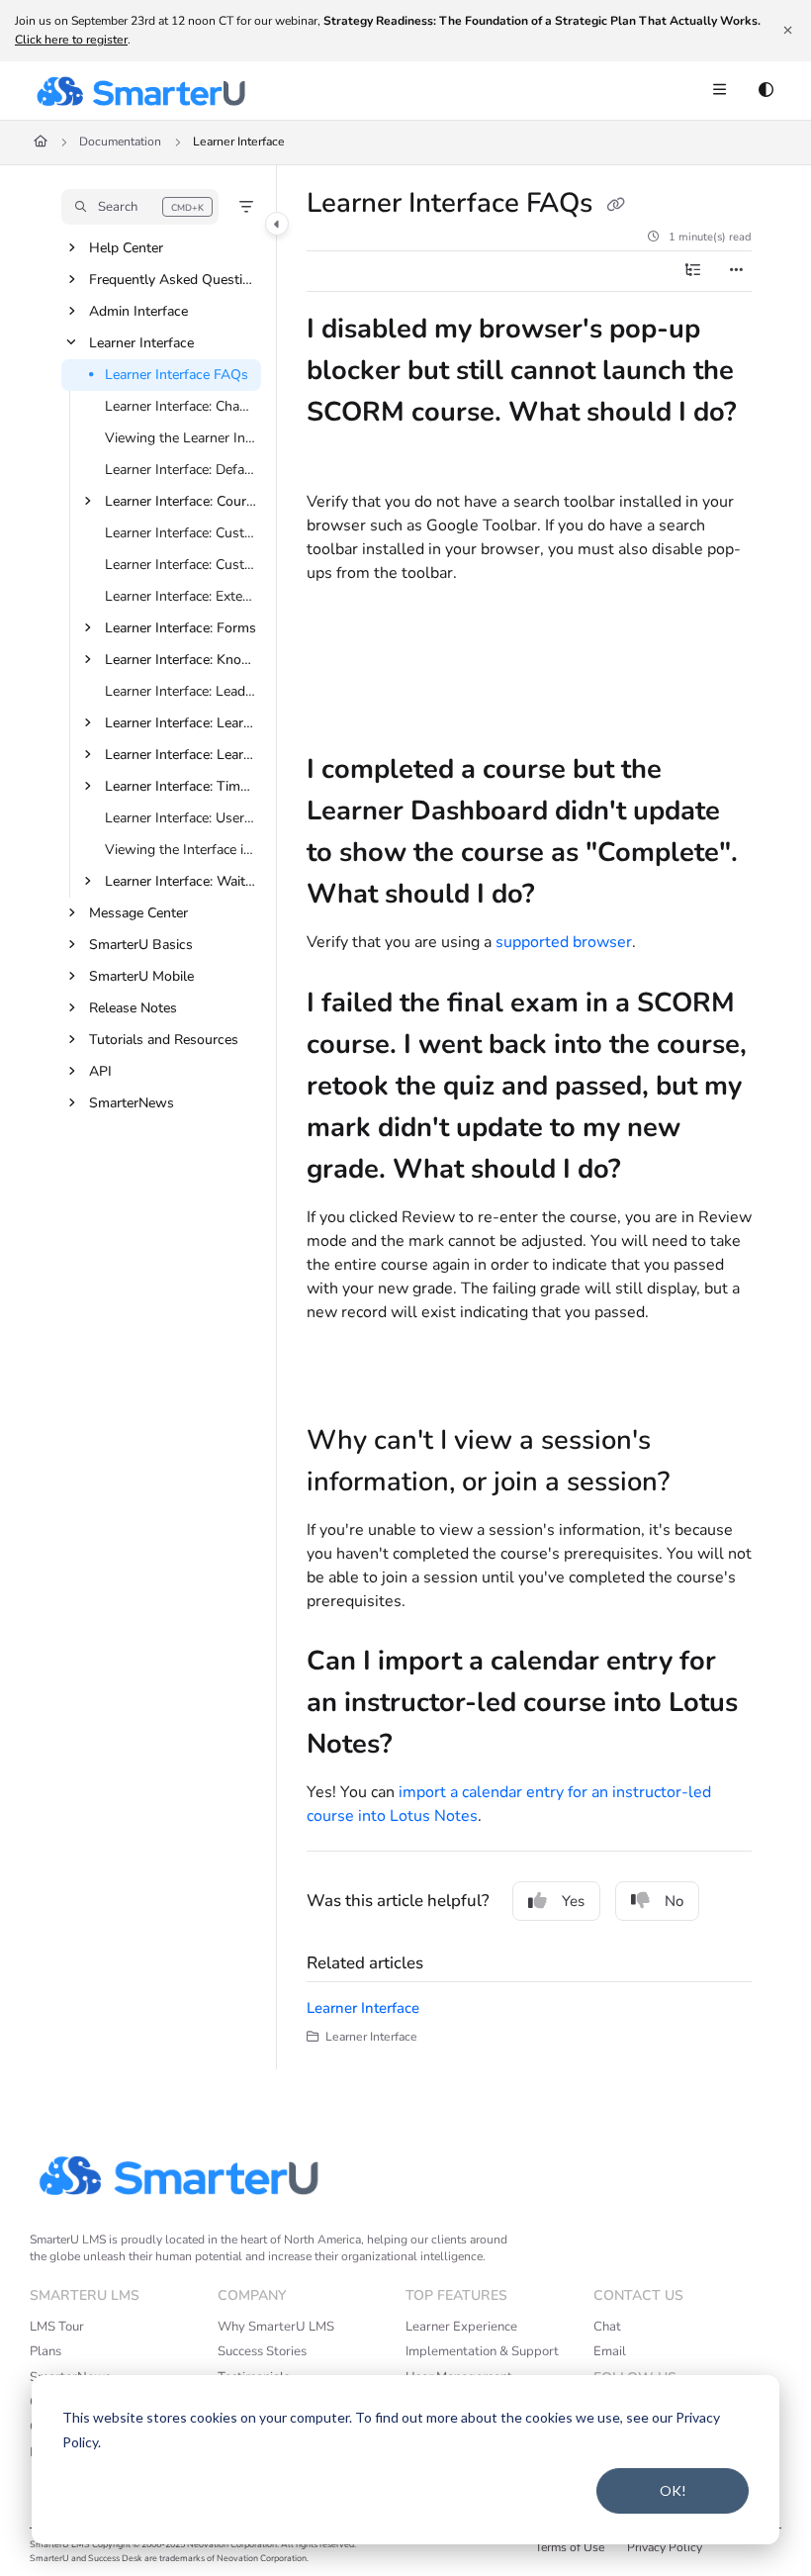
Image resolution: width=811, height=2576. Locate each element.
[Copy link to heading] (337, 634)
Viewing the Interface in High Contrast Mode (181, 850)
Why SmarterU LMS (276, 2327)
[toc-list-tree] (692, 271)
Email (610, 2351)
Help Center (126, 248)
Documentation (120, 142)
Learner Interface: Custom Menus (181, 565)
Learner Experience (461, 2327)
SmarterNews (132, 1103)
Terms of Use (570, 2547)
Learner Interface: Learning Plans (181, 755)
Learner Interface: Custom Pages (181, 533)
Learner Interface (239, 142)
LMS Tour (57, 2327)
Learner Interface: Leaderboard (181, 691)
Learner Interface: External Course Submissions (181, 596)
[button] (140, 207)
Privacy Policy (665, 2547)
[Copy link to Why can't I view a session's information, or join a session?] (700, 1483)
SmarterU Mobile (141, 976)
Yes (573, 1901)
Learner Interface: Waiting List (181, 881)
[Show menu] (719, 91)
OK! (673, 2490)
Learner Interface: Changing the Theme (181, 406)
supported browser (564, 942)
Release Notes (133, 1008)
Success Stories (262, 2351)
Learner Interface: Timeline (181, 786)
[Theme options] (766, 91)
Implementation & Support (482, 2351)
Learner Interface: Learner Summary (181, 723)
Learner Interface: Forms (180, 628)
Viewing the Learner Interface (181, 438)
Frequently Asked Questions (173, 280)
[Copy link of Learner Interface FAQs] (615, 206)
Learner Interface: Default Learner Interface (181, 470)
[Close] (787, 31)
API (100, 1071)
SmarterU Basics (141, 945)
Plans (45, 2351)
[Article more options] (736, 271)
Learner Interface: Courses (181, 501)
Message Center (138, 913)
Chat (607, 2327)
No (674, 1901)
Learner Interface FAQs (177, 375)
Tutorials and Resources (164, 1040)
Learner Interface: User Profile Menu (181, 818)
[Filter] (246, 207)
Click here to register (71, 40)
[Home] (140, 91)
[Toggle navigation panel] (277, 224)
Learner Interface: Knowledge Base (181, 660)
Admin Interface (138, 311)
